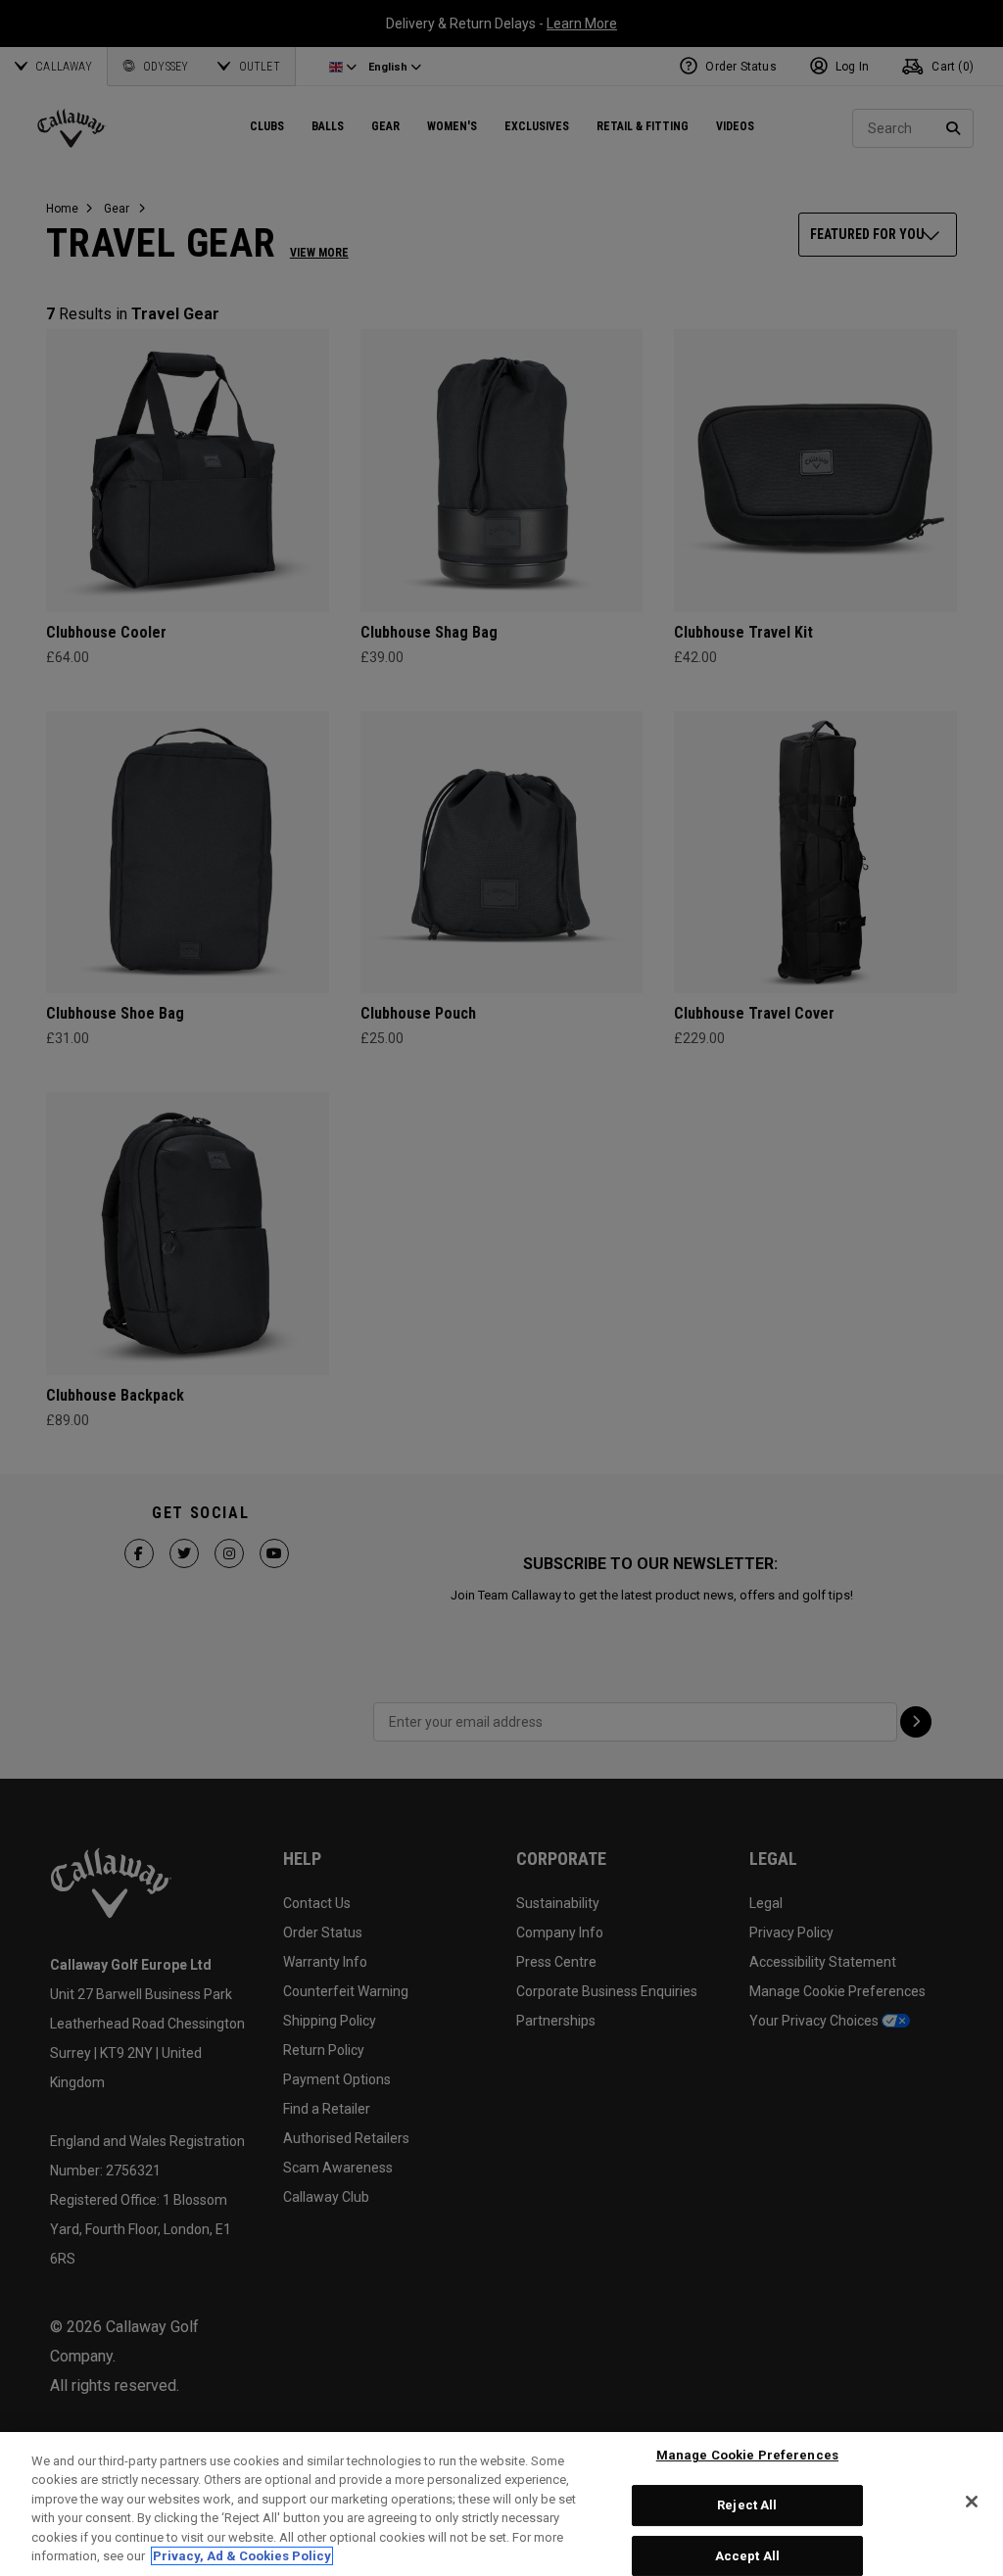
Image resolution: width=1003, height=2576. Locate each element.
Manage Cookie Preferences (747, 2456)
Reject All (747, 2505)
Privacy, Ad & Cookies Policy (242, 2556)
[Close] (972, 2502)
